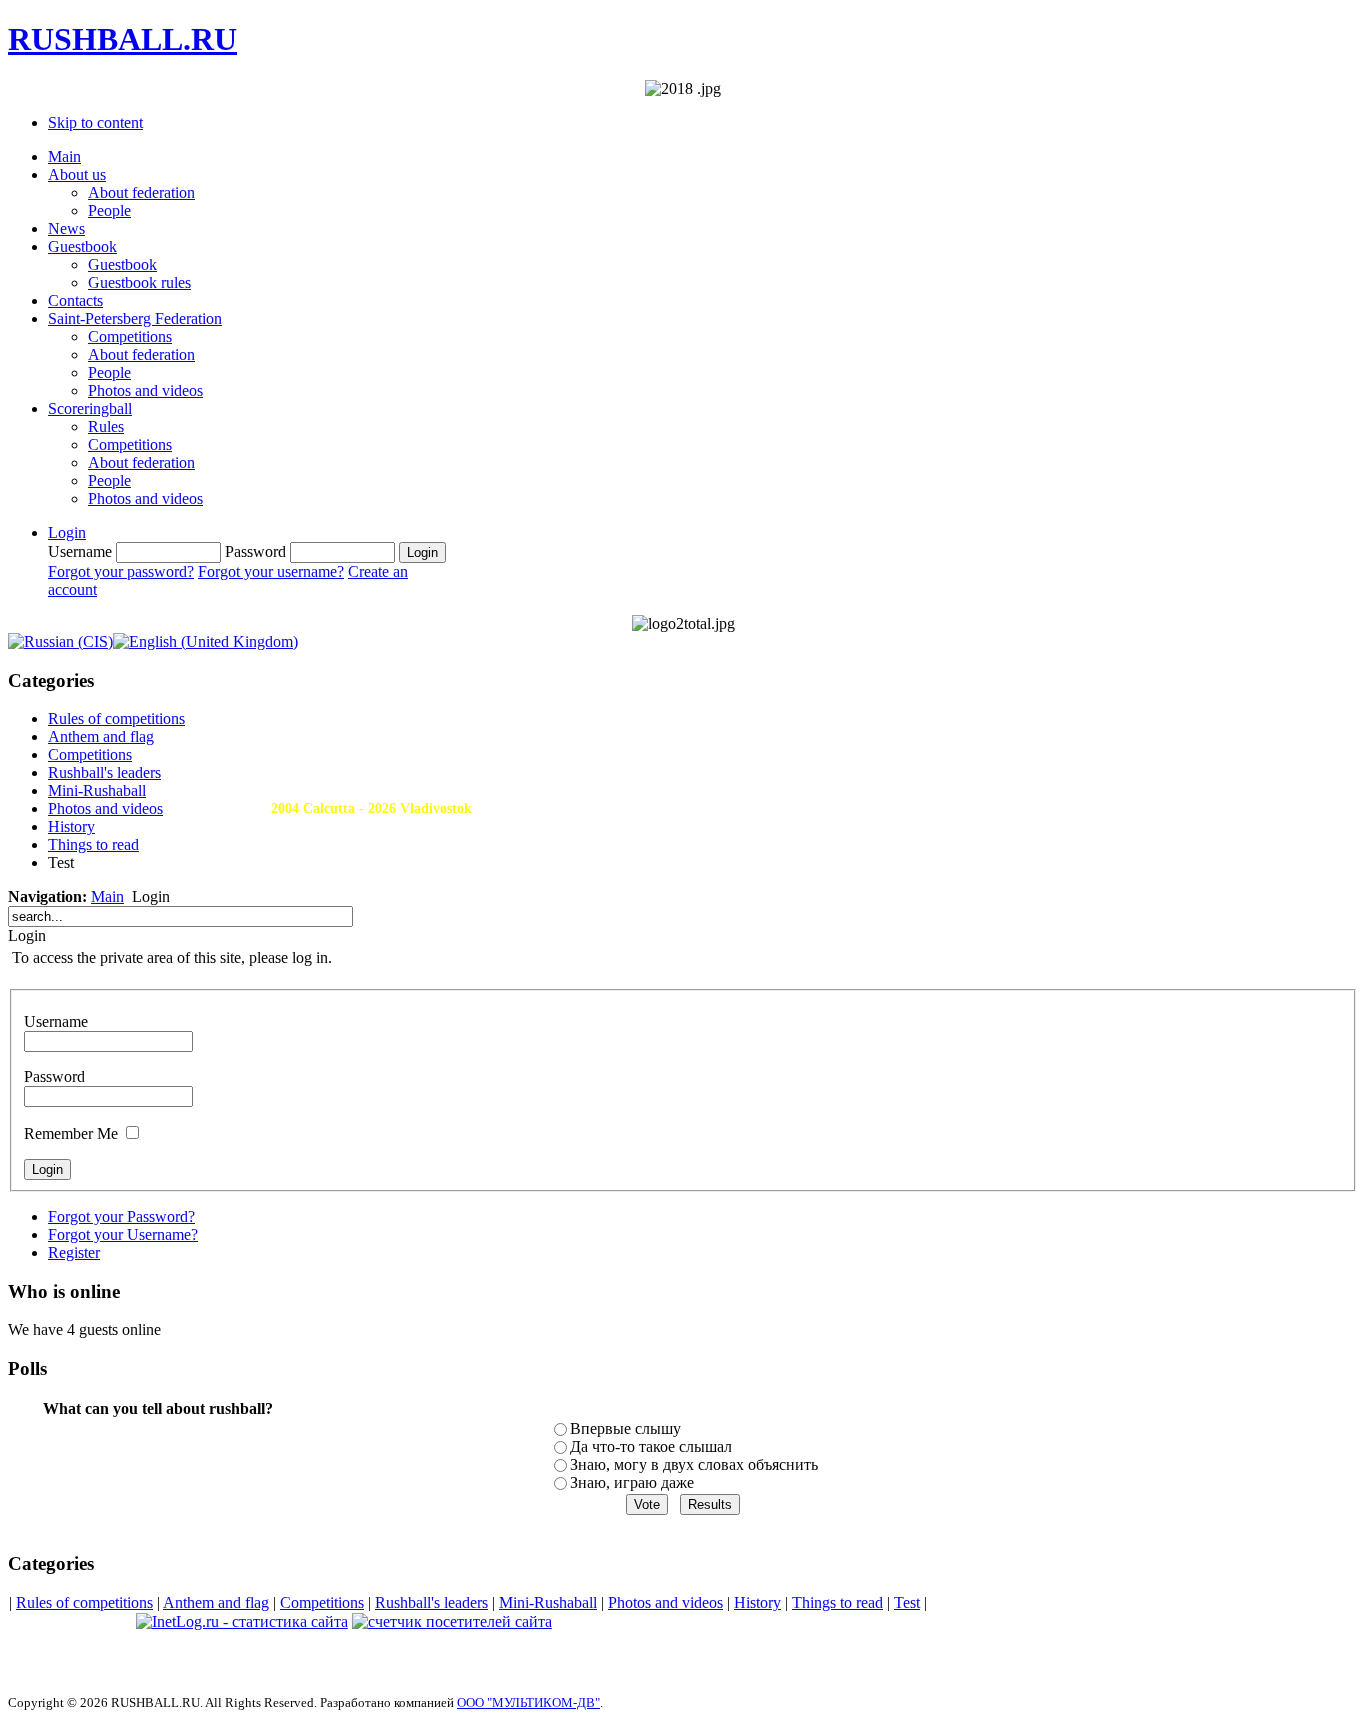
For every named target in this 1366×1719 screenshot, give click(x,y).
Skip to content (95, 122)
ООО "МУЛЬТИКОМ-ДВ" (528, 1702)
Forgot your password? (121, 571)
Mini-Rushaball (548, 1602)
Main (107, 896)
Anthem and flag (216, 1602)
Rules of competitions (84, 1602)
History (757, 1602)
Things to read (837, 1602)
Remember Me (71, 1133)
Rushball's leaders (431, 1602)
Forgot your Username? (123, 1234)
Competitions (322, 1602)
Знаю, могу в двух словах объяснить (694, 1464)
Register (74, 1252)
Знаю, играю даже (632, 1482)
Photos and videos (665, 1602)
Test (907, 1602)
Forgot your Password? (121, 1216)
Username (56, 1021)
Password (54, 1076)
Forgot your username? (271, 571)
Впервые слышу (625, 1428)
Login (67, 532)
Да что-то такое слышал (651, 1446)
